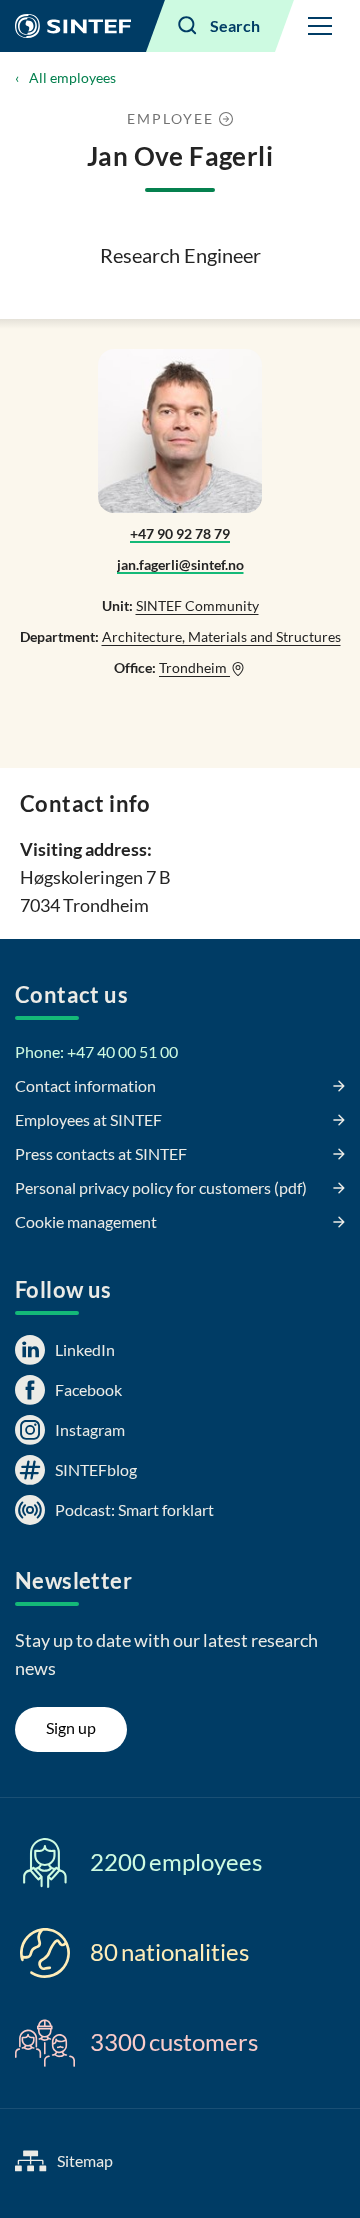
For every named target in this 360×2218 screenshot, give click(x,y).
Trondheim (194, 667)
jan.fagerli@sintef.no (180, 564)
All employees (72, 77)
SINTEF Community (197, 605)
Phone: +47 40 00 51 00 (96, 1051)
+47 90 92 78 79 (180, 533)
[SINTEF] (73, 26)
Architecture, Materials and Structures (221, 636)
